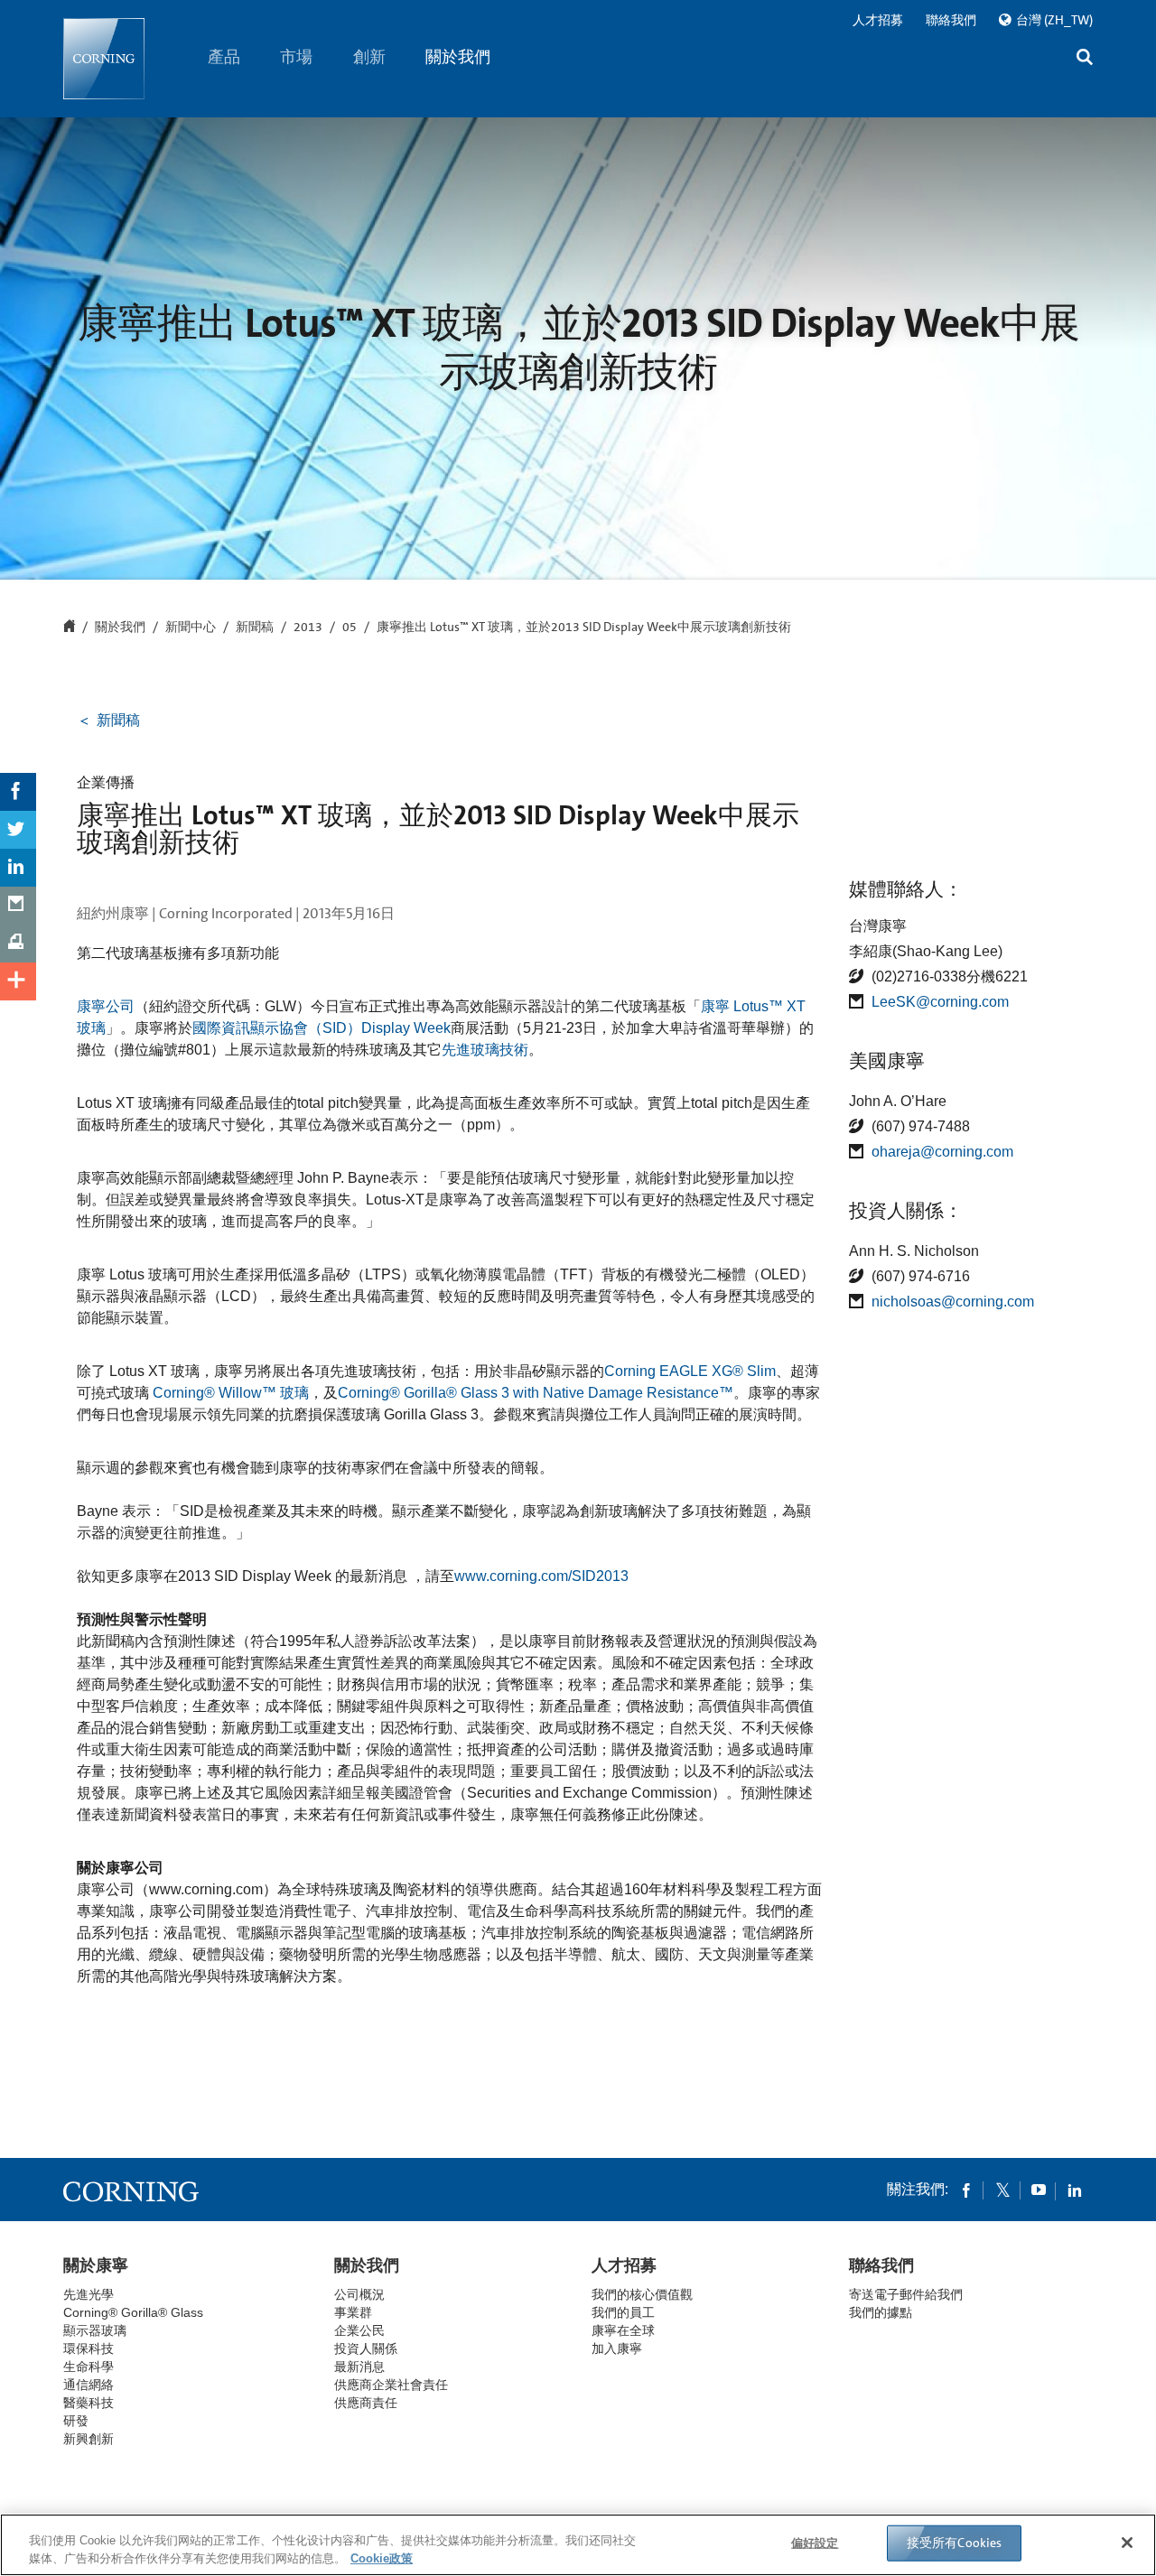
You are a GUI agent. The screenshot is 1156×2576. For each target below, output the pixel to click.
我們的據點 (881, 2312)
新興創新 (89, 2439)
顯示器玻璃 (95, 2330)
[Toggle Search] (1085, 59)
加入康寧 (617, 2348)
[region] (578, 2545)
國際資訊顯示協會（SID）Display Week (322, 1028)
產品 (224, 57)
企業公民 (359, 2330)
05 (350, 628)
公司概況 (359, 2294)
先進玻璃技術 (485, 1050)
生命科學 (89, 2367)
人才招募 (878, 20)
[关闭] (1127, 2543)
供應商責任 (366, 2403)
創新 (369, 57)
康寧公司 (106, 1006)
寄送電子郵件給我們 (906, 2294)
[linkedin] (1075, 2190)
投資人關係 (366, 2348)
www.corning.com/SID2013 (541, 1576)
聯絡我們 (951, 20)
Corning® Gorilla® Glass (133, 2312)
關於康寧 (96, 2265)
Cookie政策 (382, 2557)
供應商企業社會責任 (391, 2385)
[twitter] (1002, 2190)
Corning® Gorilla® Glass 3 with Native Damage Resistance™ (536, 1393)
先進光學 (89, 2294)
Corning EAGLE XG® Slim (690, 1371)
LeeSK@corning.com (940, 1002)
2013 (308, 628)
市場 (297, 57)
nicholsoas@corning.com (953, 1302)
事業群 (353, 2312)
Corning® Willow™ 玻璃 (231, 1393)
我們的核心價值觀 (642, 2294)
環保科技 (89, 2348)
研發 (76, 2421)
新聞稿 (255, 628)
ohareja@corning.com (942, 1152)
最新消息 (359, 2367)
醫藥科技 (89, 2403)
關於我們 (459, 57)
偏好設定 (815, 2543)
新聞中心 (191, 628)
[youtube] (1039, 2190)
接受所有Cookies (955, 2543)
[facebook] (966, 2190)
